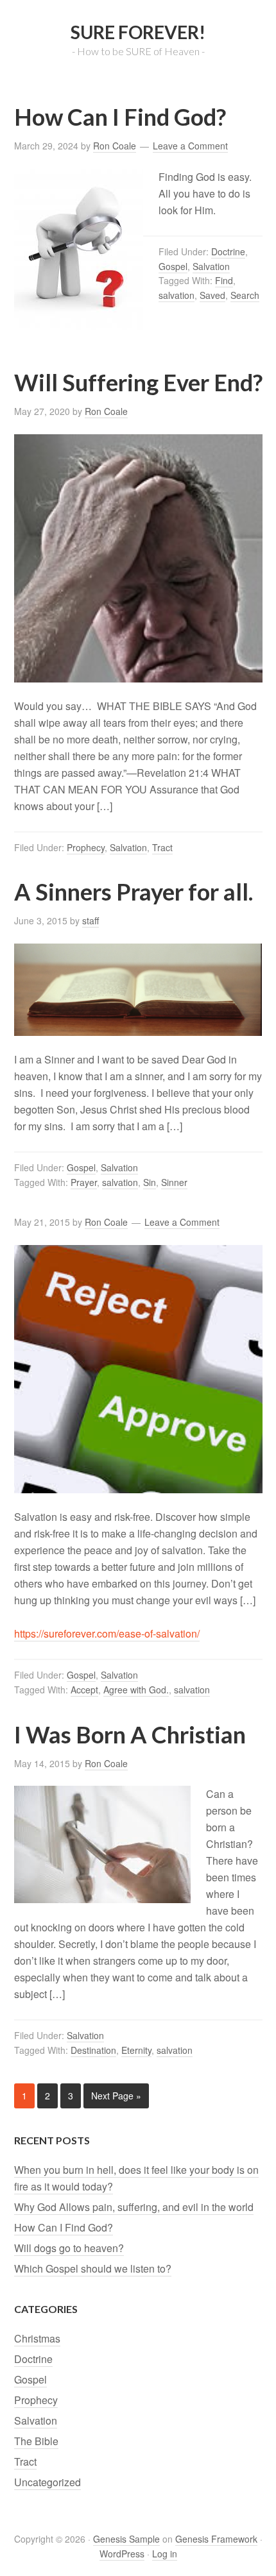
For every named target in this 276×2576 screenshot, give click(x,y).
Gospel (173, 266)
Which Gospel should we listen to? (93, 2268)
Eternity (136, 2050)
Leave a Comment (190, 146)
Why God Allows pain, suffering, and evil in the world (134, 2207)
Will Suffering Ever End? (138, 382)
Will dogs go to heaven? (69, 2248)
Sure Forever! (138, 32)
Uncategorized (47, 2482)
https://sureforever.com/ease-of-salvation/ (107, 1633)
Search (245, 295)
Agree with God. (136, 1690)
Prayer (84, 1182)
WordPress (122, 2554)
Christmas (37, 2338)
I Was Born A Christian (130, 1734)
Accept (84, 1690)
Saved (212, 295)
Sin (150, 1182)
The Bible (36, 2441)
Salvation (211, 266)
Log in (165, 2554)
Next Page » (116, 2096)
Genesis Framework (216, 2539)
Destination (93, 2050)
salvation (177, 295)
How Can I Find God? (120, 117)
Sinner (174, 1182)
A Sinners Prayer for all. (134, 892)
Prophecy (86, 847)
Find (224, 280)
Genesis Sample (126, 2539)
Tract (162, 847)
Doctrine (228, 251)
